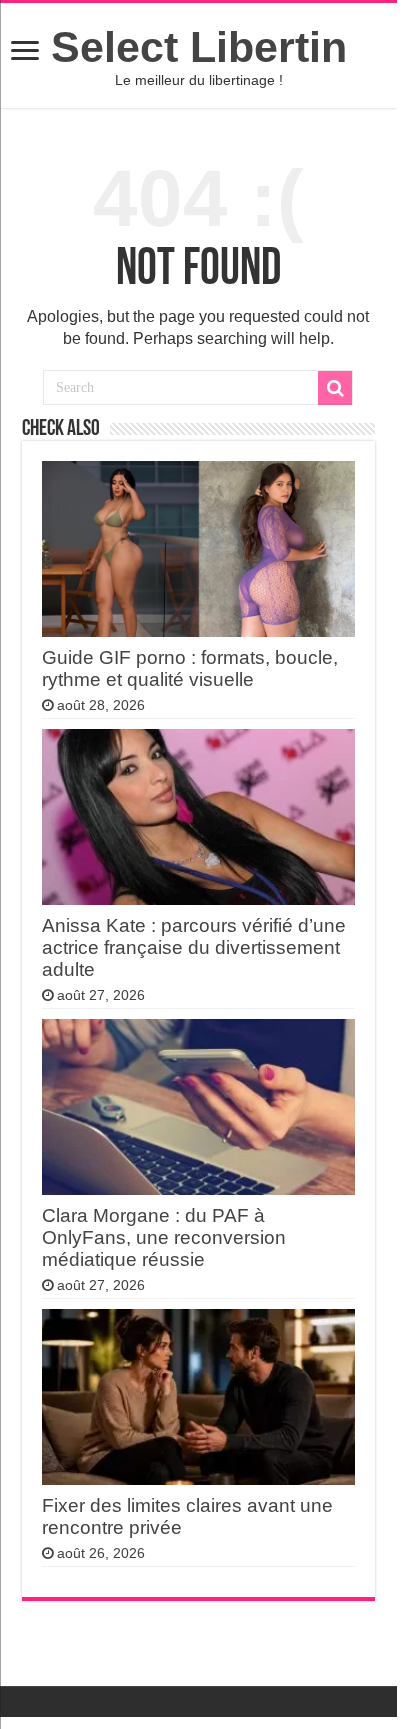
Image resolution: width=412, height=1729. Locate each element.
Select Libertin (199, 47)
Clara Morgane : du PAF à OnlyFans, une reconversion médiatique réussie (164, 1237)
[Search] (335, 388)
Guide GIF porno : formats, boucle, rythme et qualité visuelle (190, 668)
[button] (25, 52)
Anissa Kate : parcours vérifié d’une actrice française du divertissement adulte (194, 947)
